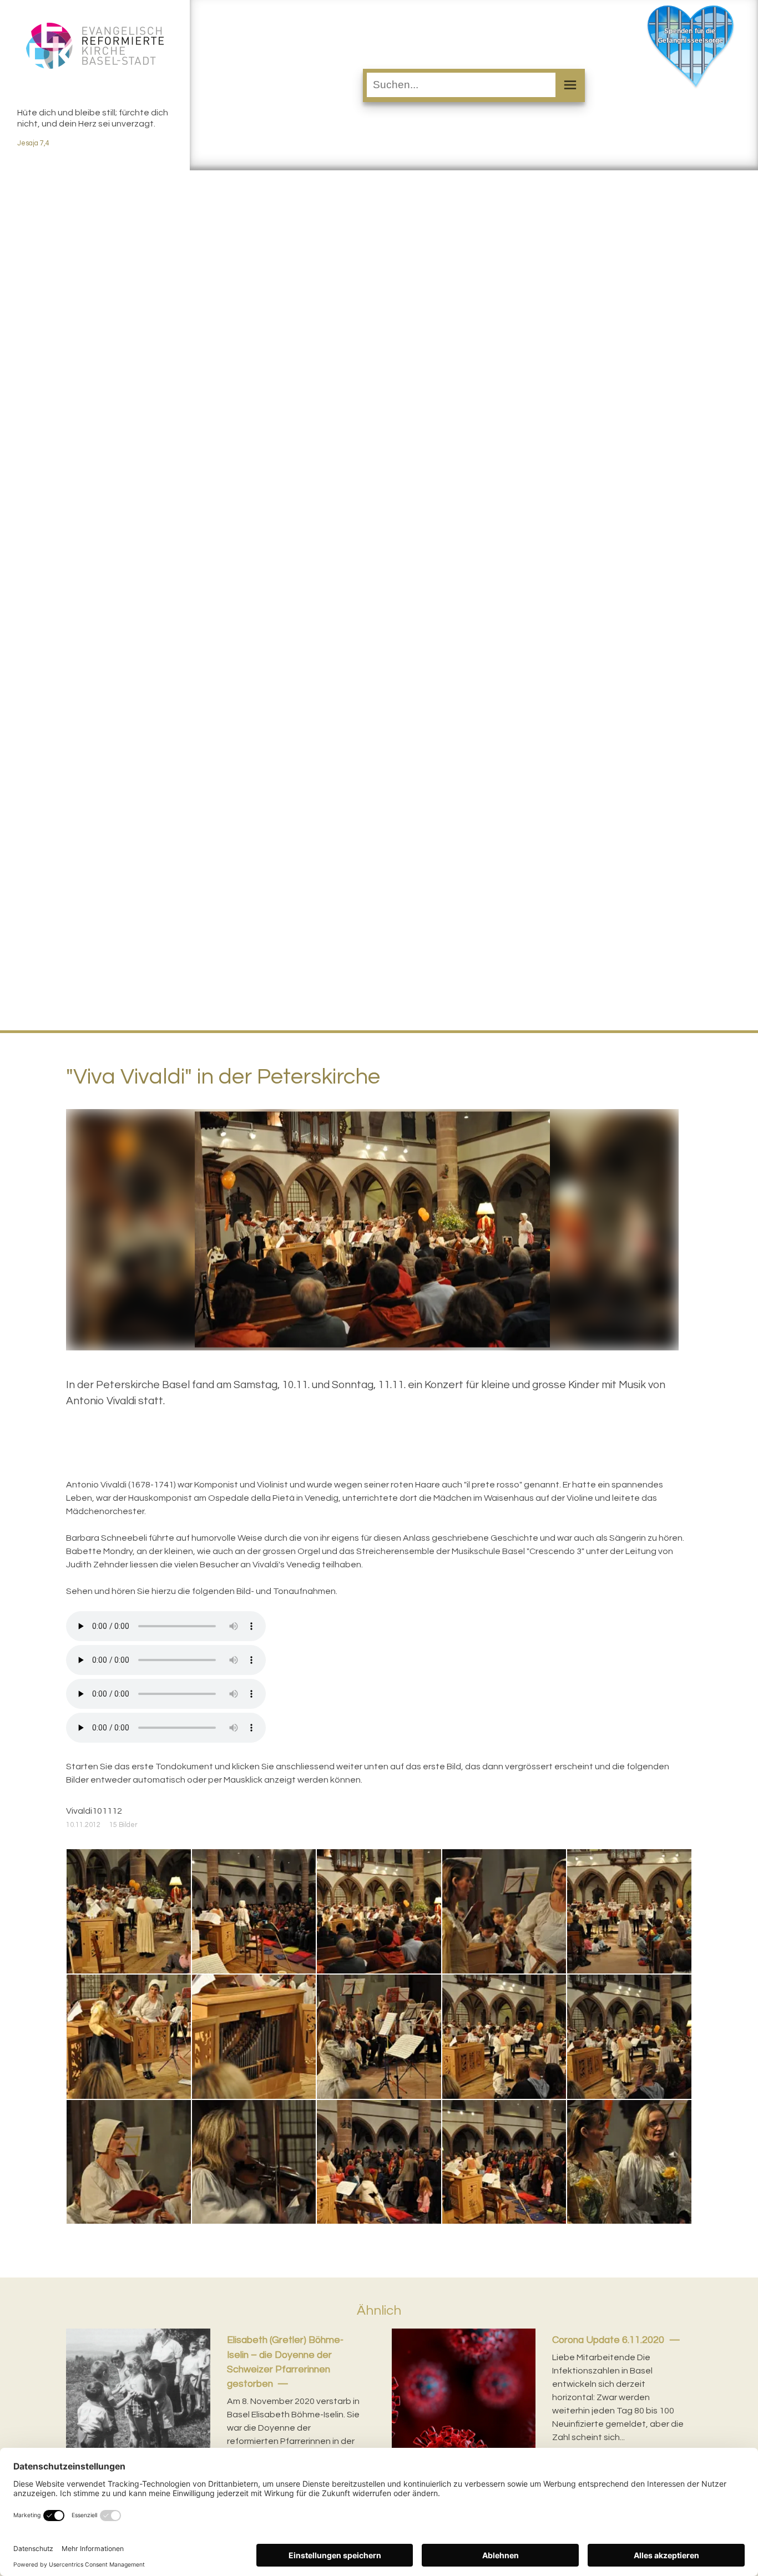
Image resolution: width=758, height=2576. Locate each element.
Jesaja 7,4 (33, 143)
